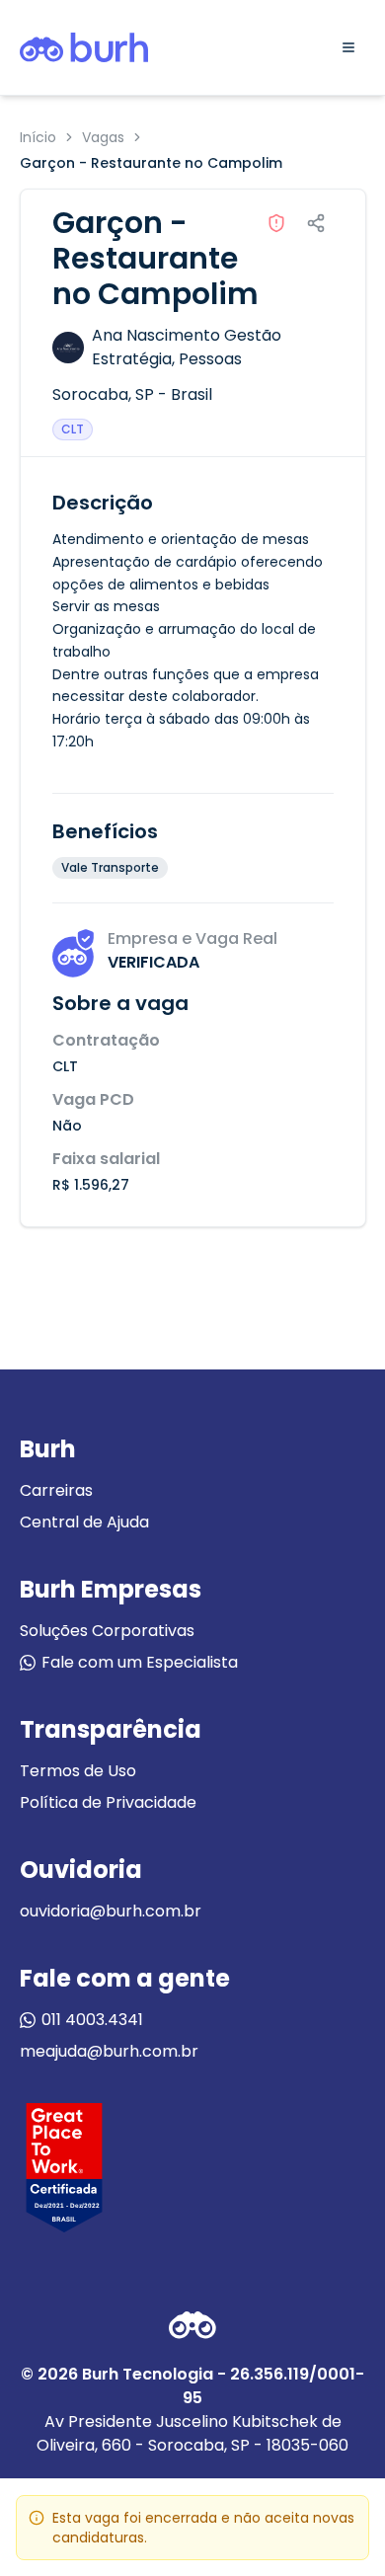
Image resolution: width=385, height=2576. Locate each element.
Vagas (103, 137)
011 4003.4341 (92, 2020)
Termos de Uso (78, 1771)
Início (38, 137)
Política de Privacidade (108, 1802)
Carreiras (56, 1490)
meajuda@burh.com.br (109, 2051)
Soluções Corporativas (107, 1631)
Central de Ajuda (84, 1522)
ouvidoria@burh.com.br (111, 1911)
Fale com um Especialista (140, 1662)
